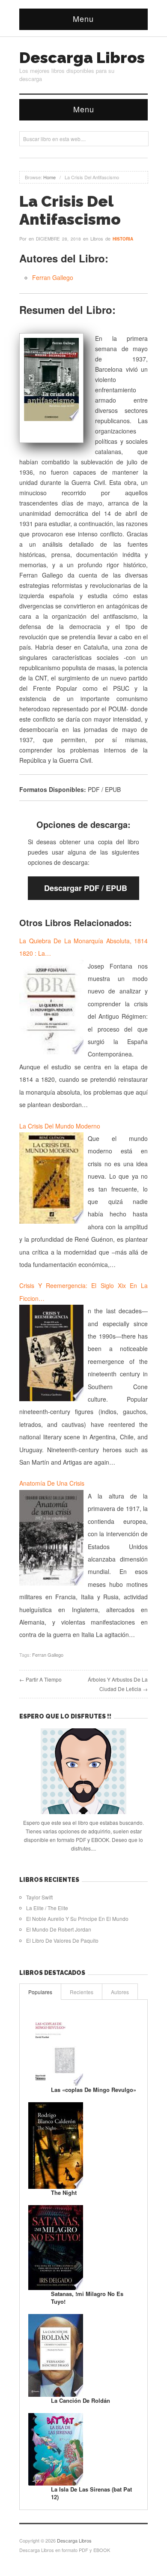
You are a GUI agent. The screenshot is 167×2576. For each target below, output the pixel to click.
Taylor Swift (39, 1897)
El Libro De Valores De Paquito (62, 1940)
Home (49, 177)
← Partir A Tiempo (40, 1679)
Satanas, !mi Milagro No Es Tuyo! (87, 2298)
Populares (40, 1992)
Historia (123, 239)
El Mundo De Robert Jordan (59, 1929)
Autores (120, 1992)
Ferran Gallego (53, 277)
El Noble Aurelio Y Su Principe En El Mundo (77, 1918)
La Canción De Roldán (81, 2400)
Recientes (82, 1992)
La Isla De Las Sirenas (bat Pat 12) (91, 2493)
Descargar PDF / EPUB (86, 888)
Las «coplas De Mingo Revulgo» (94, 2090)
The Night (64, 2192)
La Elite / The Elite (47, 1908)
